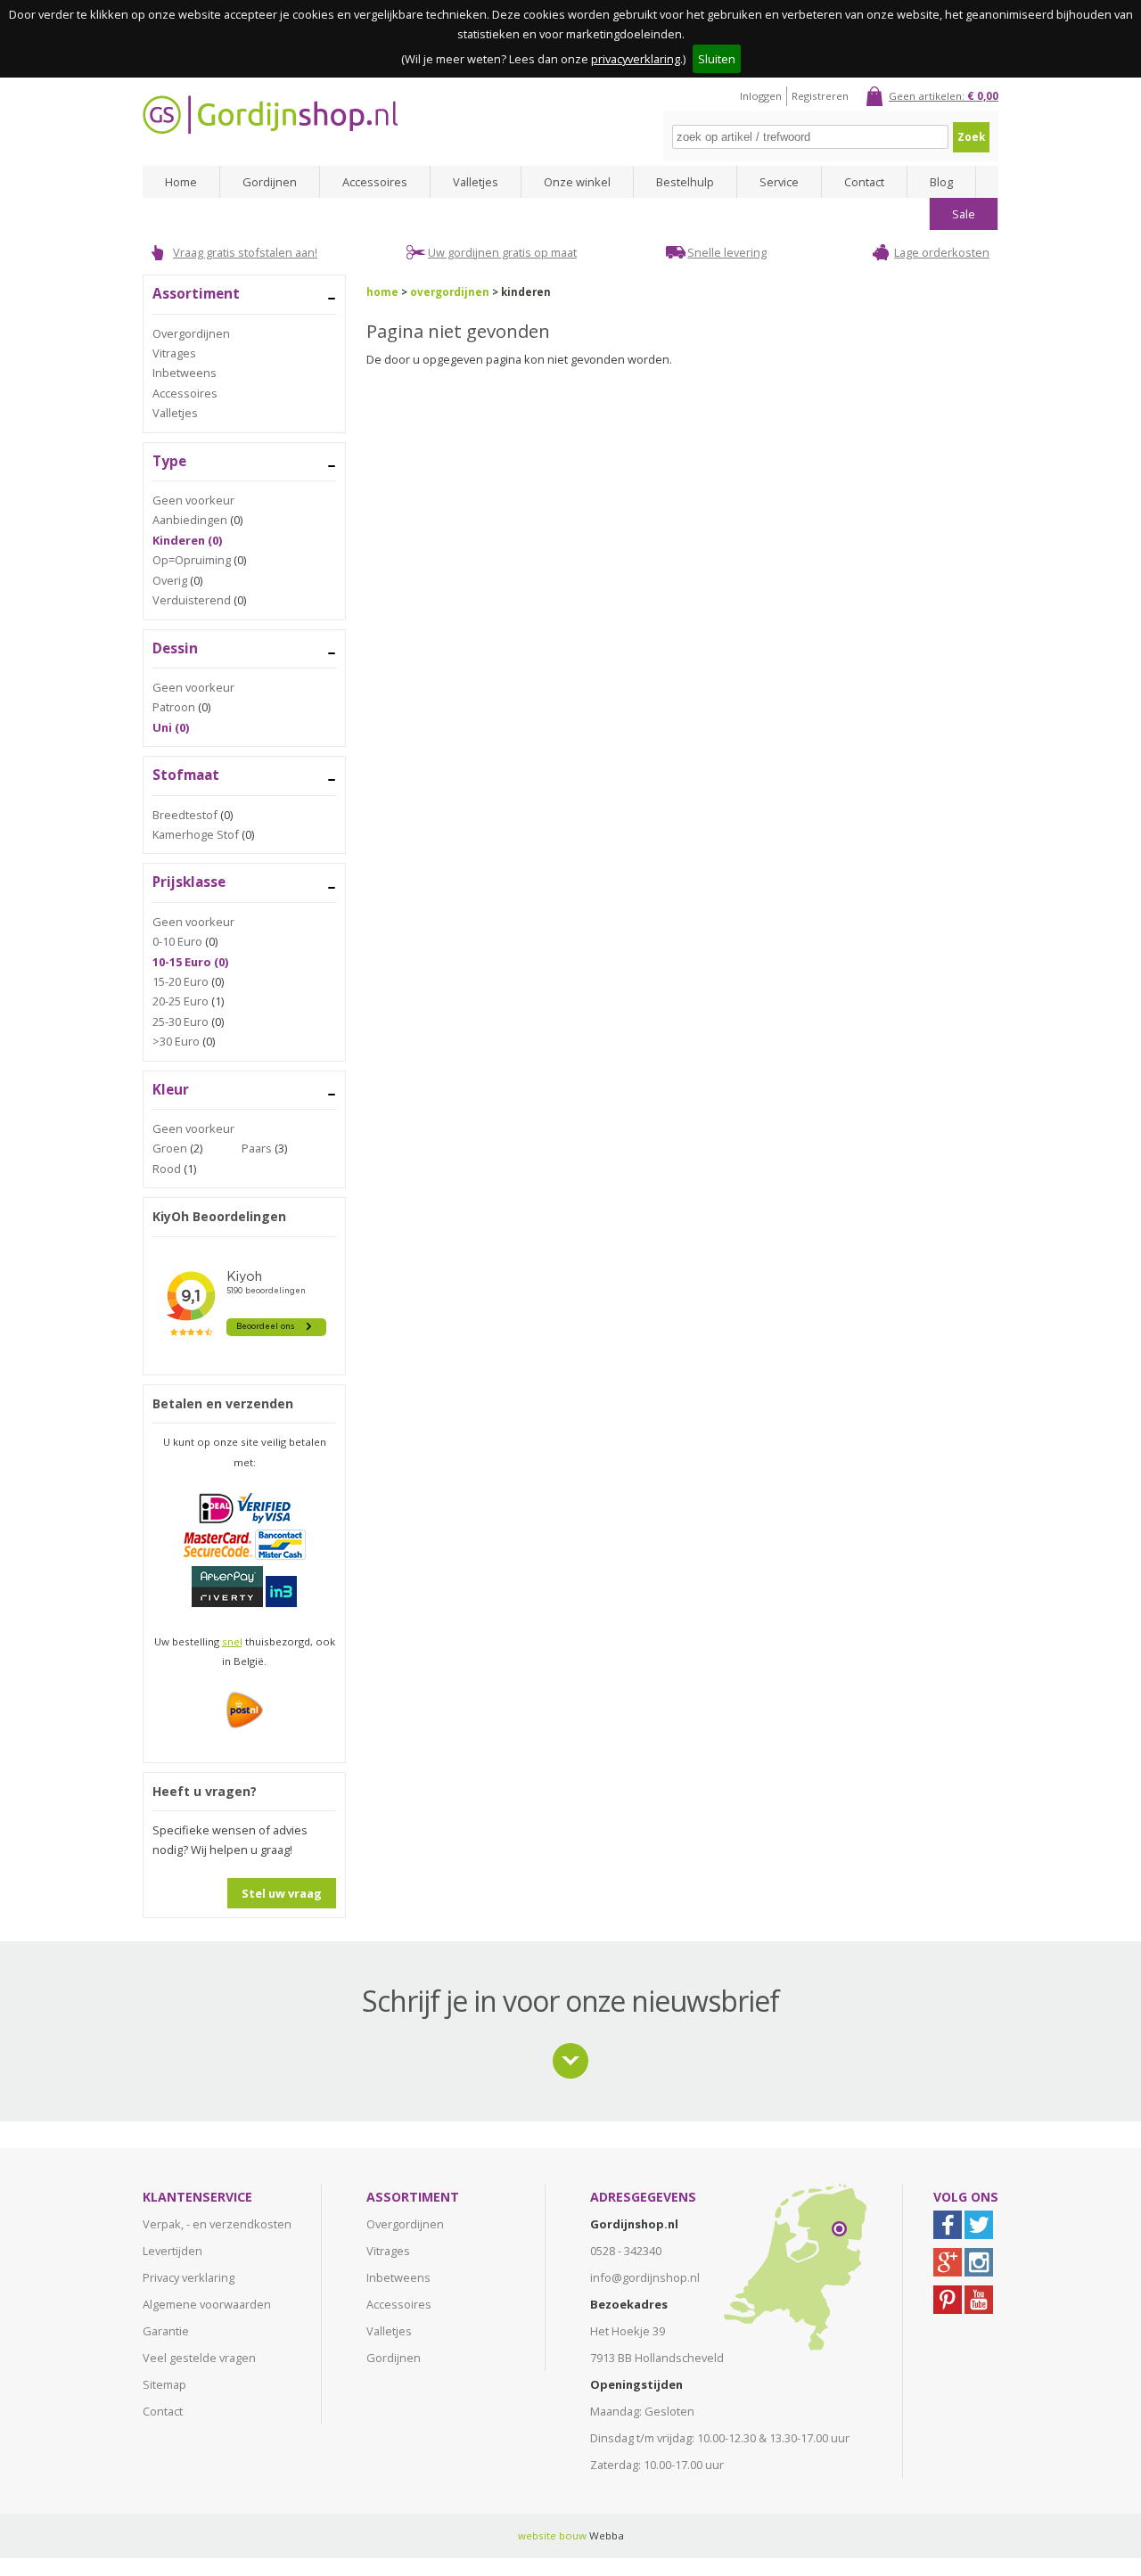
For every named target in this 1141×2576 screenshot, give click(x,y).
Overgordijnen (191, 333)
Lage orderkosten (942, 252)
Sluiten (717, 59)
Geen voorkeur (193, 500)
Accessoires (375, 182)
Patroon (174, 707)
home (382, 292)
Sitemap (164, 2384)
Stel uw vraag (282, 1893)
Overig (170, 580)
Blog (941, 182)
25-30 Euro (181, 1021)
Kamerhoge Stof (196, 834)
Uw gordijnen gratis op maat (502, 252)
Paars (257, 1148)
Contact (864, 182)
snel (232, 1641)
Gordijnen (270, 182)
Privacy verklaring (189, 2277)
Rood (167, 1169)
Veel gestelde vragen (199, 2358)
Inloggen (761, 96)
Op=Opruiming (192, 560)
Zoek (971, 137)
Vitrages (174, 353)
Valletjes (476, 182)
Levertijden (172, 2251)
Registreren (820, 96)
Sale (964, 214)
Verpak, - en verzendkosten (217, 2224)
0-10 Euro (177, 941)
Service (779, 182)
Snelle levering (727, 252)
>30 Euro (176, 1041)
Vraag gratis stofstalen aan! (245, 252)
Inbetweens (185, 373)
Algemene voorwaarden (207, 2304)
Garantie (166, 2331)
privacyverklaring (636, 59)
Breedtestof (185, 815)
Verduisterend (192, 600)
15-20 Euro (181, 981)
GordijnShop (270, 115)
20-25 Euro (181, 1001)
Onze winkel (577, 182)
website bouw (552, 2535)
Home (181, 182)
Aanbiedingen (190, 520)
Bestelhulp (685, 182)
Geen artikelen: (944, 96)
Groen (170, 1148)
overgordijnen (450, 292)
